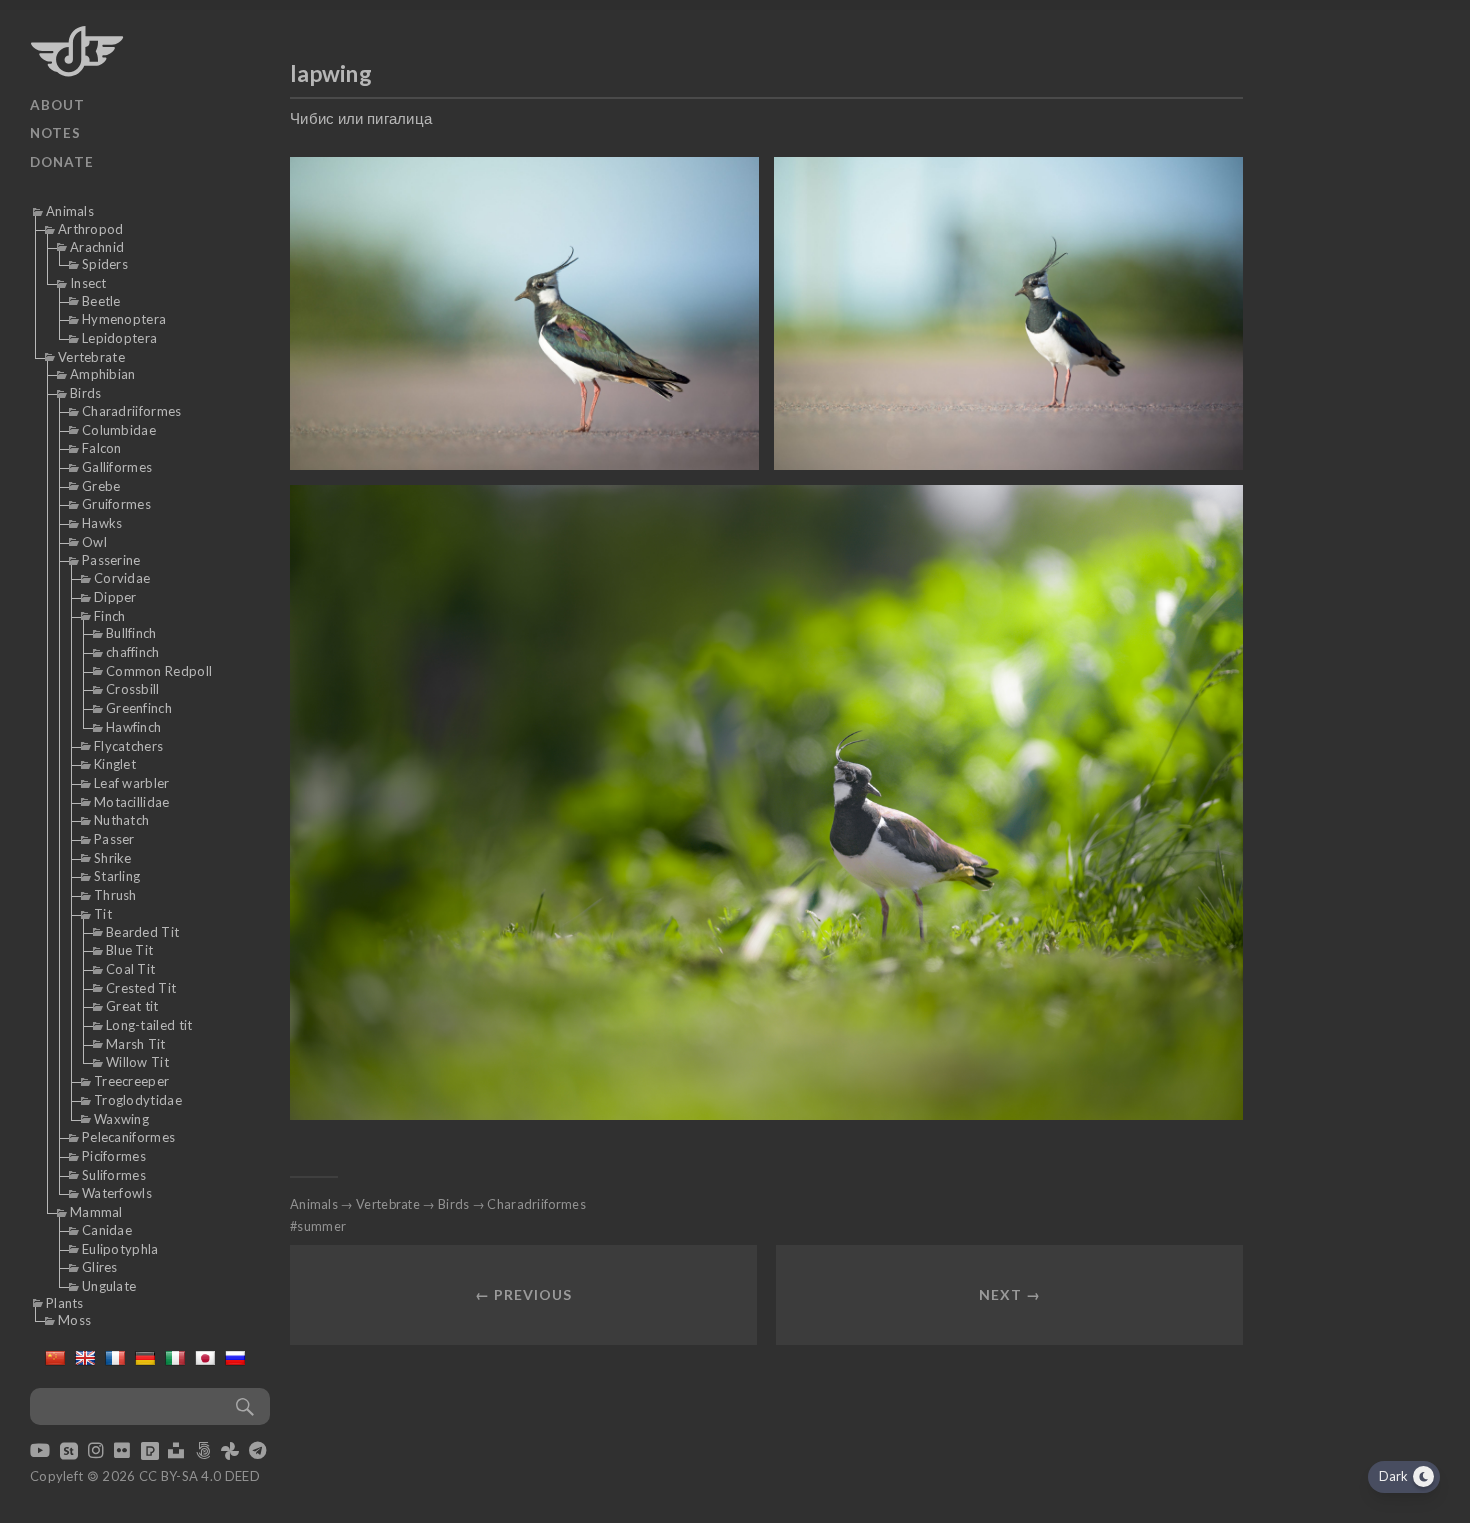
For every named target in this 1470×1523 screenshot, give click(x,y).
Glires (100, 1267)
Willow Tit (137, 1062)
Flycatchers (128, 746)
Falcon (102, 448)
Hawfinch (133, 727)
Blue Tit (129, 950)
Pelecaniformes (128, 1137)
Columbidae (119, 430)
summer (321, 1226)
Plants (65, 1303)
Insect (88, 283)
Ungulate (109, 1286)
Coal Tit (130, 969)
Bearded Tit (142, 932)
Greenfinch (139, 708)
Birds (86, 393)
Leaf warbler (132, 783)
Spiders (105, 264)
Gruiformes (116, 504)
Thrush (115, 895)
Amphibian (103, 374)
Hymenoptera (124, 319)
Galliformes (117, 467)
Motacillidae (132, 802)
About (57, 105)
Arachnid (97, 247)
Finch (110, 616)
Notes (55, 133)
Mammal (96, 1212)
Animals (70, 211)
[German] (145, 1358)
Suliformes (114, 1175)
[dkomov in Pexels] (150, 1452)
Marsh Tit (136, 1044)
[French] (115, 1358)
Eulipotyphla (120, 1249)
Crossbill (133, 689)
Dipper (115, 597)
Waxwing (121, 1119)
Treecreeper (131, 1081)
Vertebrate (91, 357)
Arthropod (91, 229)
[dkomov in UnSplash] (176, 1452)
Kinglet (115, 764)
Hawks (102, 523)
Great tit (132, 1006)
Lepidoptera (119, 338)
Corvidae (122, 578)
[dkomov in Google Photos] (230, 1452)
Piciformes (114, 1156)
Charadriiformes (132, 411)
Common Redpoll (159, 671)
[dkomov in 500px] (203, 1452)
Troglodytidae (138, 1100)
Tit (103, 914)
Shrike (113, 858)
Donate (62, 162)
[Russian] (235, 1358)
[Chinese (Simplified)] (55, 1358)
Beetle (101, 301)
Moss (74, 1320)
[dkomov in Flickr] (122, 1452)
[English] (85, 1358)
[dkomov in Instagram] (96, 1452)
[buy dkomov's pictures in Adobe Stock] (69, 1452)
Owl (94, 542)
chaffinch (133, 652)
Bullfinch (131, 633)
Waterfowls (117, 1193)
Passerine (111, 560)
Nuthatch (121, 820)
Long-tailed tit (149, 1025)
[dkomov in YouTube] (40, 1452)
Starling (117, 876)
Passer (114, 839)
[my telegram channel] (257, 1452)
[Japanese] (205, 1358)
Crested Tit (141, 988)
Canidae (107, 1230)
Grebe (101, 486)
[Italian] (175, 1358)
